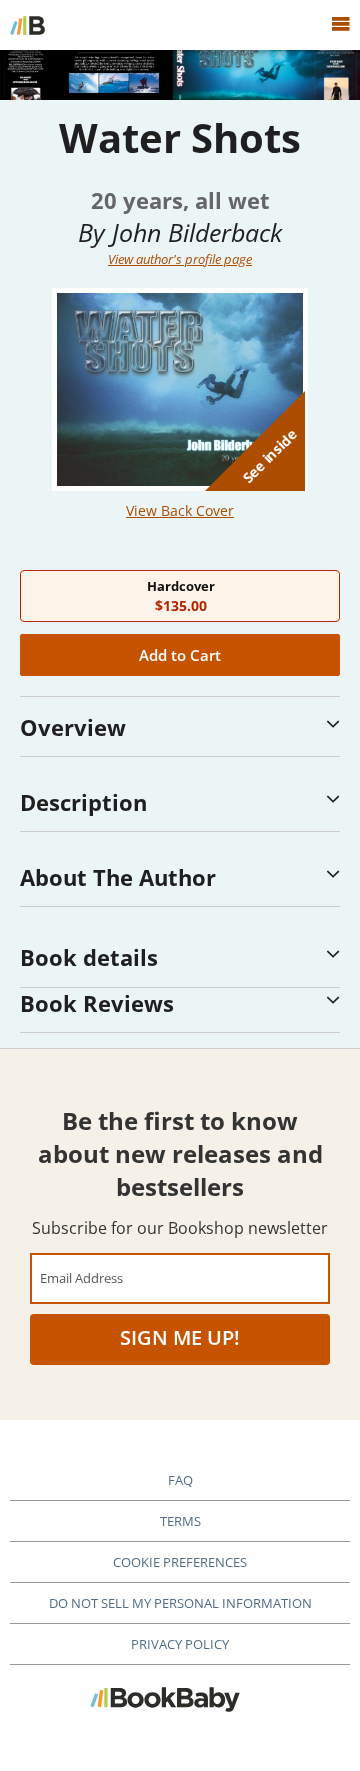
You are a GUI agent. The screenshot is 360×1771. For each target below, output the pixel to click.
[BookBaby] (27, 25)
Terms (180, 1521)
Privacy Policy (180, 1644)
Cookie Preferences (180, 1562)
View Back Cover (180, 510)
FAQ (180, 1480)
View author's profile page (180, 259)
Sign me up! (180, 1337)
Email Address (81, 1277)
